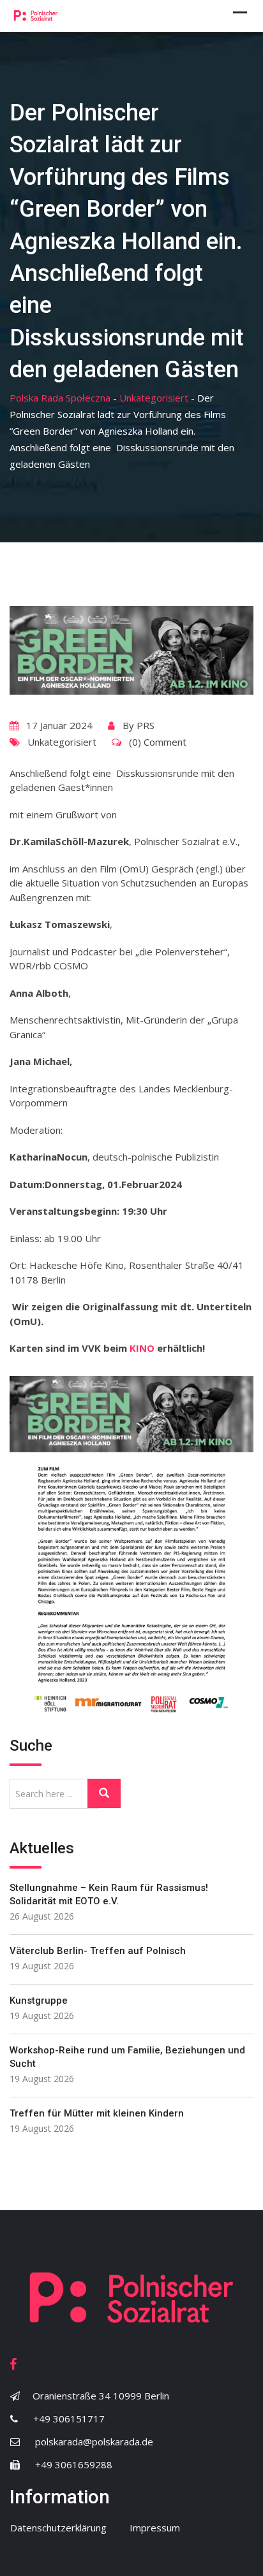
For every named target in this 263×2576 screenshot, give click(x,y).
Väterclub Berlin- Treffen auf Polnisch (98, 1951)
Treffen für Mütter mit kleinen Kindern (97, 2113)
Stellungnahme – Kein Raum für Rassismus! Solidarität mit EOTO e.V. (109, 1894)
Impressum (155, 2528)
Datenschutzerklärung (58, 2528)
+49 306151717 (69, 2419)
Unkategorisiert (62, 742)
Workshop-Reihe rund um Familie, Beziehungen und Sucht (127, 2057)
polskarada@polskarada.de (94, 2442)
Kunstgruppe (39, 2001)
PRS (146, 725)
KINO (142, 1348)
